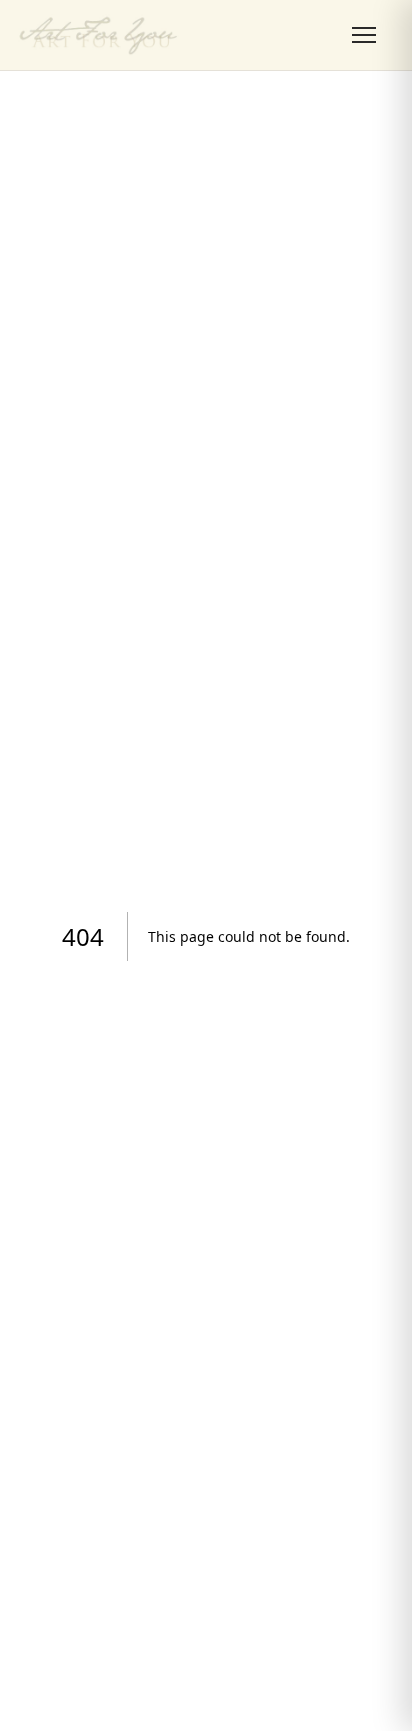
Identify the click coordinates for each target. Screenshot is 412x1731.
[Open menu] (364, 35)
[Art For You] (98, 35)
